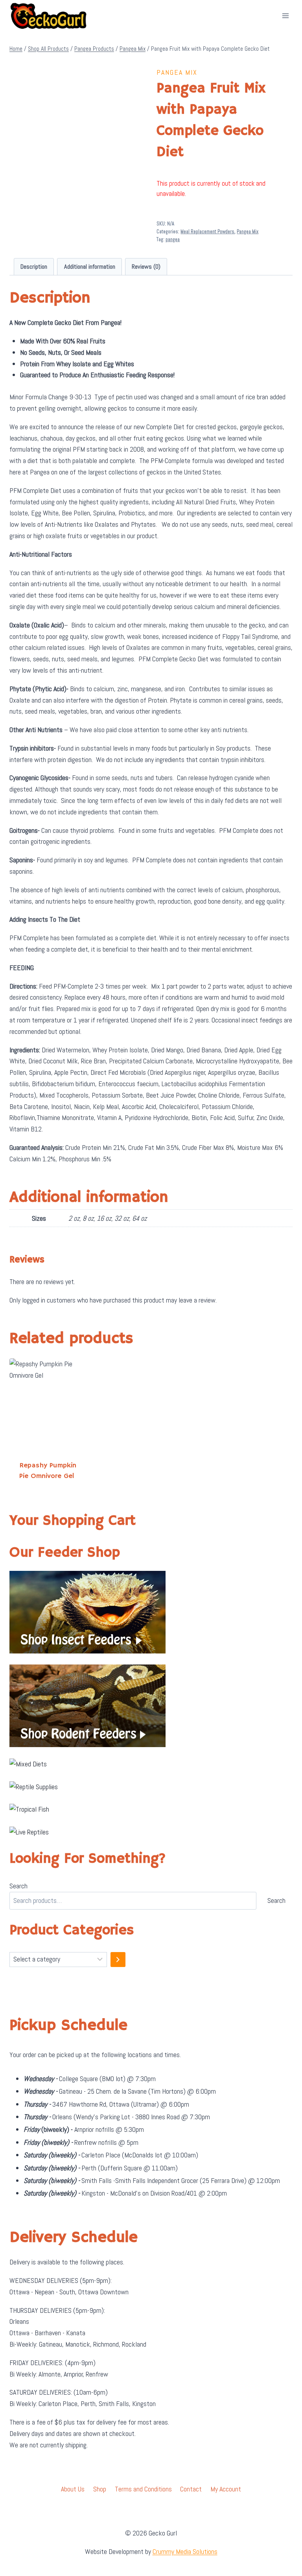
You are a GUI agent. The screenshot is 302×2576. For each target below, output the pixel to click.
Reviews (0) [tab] (146, 267)
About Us (73, 2489)
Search (18, 1886)
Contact (191, 2489)
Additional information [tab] (90, 267)
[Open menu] (285, 16)
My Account (226, 2489)
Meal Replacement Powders (207, 232)
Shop (100, 2489)
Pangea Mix (177, 72)
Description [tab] (34, 267)
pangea (173, 240)
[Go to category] (118, 1960)
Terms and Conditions (143, 2489)
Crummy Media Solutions (185, 2551)
